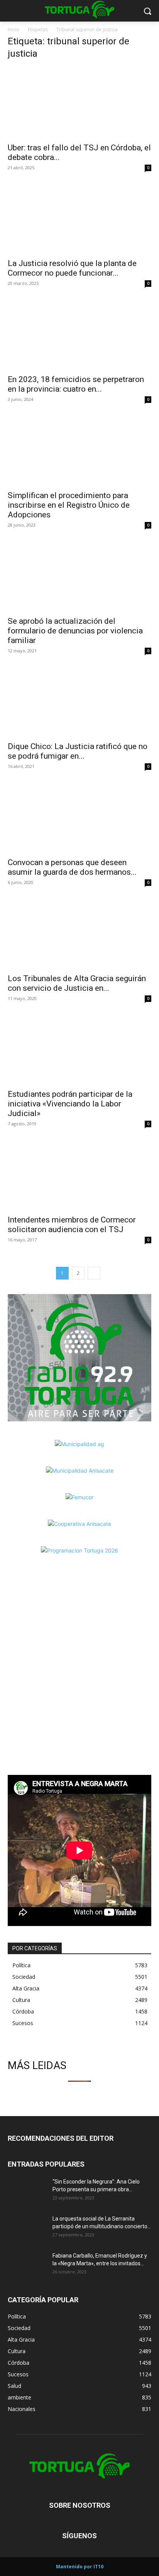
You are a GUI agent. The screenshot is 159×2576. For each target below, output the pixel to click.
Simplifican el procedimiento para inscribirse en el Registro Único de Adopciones (69, 505)
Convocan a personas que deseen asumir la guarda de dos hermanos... (72, 867)
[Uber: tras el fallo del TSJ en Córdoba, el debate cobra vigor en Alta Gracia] (79, 103)
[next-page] (94, 1273)
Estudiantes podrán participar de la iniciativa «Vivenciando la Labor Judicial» (70, 1104)
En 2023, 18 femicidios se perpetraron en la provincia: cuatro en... (76, 384)
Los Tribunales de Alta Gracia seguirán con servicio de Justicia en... (77, 983)
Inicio (14, 29)
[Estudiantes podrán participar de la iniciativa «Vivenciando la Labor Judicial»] (79, 1049)
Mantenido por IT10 (80, 2567)
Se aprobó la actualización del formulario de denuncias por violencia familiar (75, 631)
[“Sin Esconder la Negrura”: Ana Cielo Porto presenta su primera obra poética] (27, 2191)
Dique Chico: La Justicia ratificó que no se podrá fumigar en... (78, 751)
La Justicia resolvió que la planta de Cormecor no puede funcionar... (72, 268)
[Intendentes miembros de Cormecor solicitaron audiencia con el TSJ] (79, 1175)
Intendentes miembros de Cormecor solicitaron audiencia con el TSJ (72, 1225)
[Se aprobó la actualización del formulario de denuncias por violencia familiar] (79, 576)
